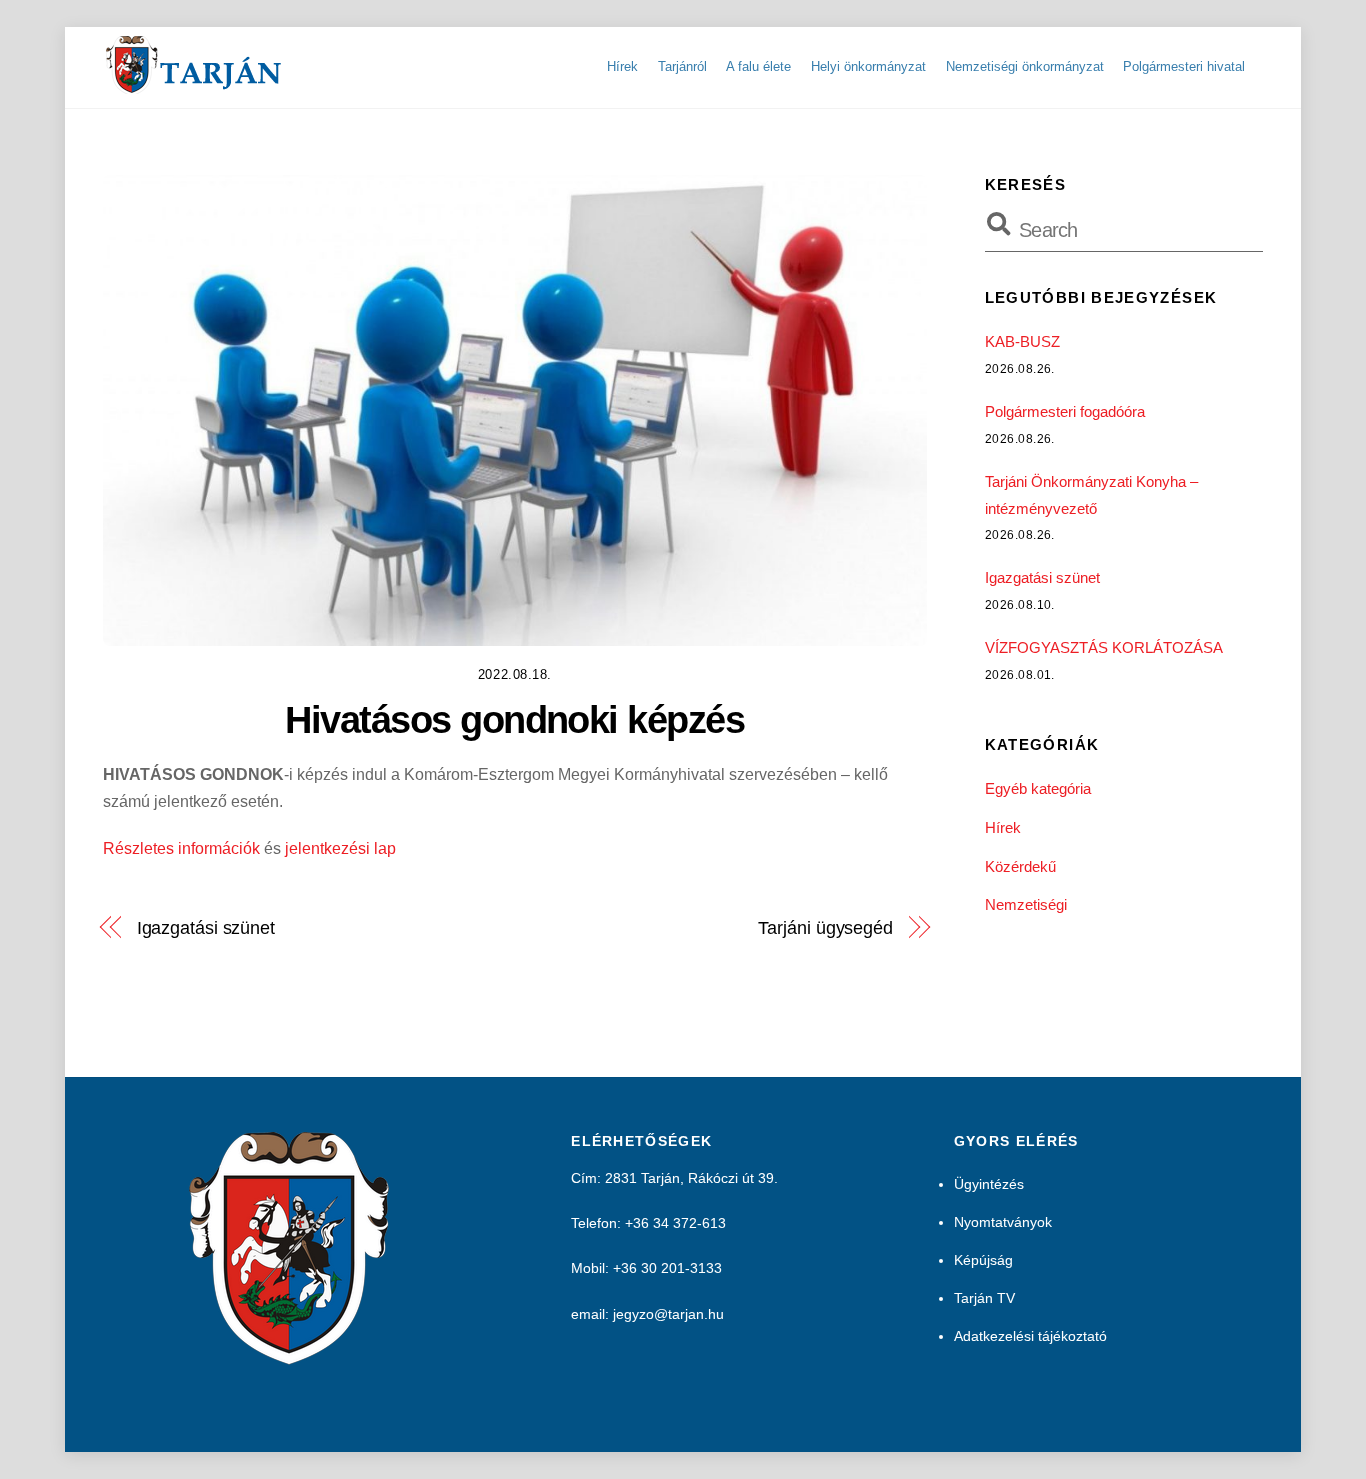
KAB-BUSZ (1022, 341)
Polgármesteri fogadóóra (1065, 411)
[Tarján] (195, 85)
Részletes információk (181, 848)
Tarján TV (984, 1298)
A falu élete (758, 66)
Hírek (622, 66)
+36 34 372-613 (675, 1223)
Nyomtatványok (1003, 1222)
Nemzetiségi (1026, 904)
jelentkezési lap (340, 848)
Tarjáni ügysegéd (825, 927)
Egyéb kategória (1038, 788)
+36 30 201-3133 (667, 1268)
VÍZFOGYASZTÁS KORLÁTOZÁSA (1104, 647)
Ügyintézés (989, 1184)
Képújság (983, 1260)
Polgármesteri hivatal (1184, 66)
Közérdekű (1020, 866)
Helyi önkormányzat (868, 66)
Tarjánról (682, 66)
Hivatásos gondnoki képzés (514, 719)
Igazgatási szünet (206, 927)
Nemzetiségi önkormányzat (1025, 66)
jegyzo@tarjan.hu (668, 1314)
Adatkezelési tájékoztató (1030, 1336)
